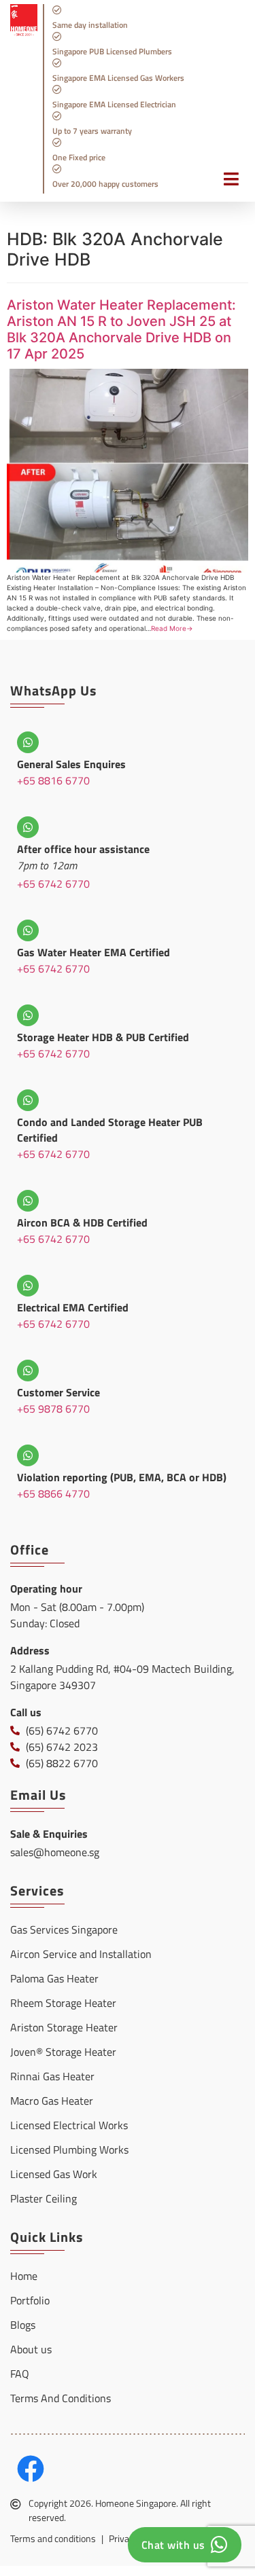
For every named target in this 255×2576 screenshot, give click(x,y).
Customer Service (58, 1392)
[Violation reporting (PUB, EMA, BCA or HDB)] (28, 1455)
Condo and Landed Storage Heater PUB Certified (110, 1130)
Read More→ (172, 628)
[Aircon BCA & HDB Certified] (28, 1201)
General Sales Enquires (71, 764)
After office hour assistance (83, 849)
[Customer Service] (28, 1371)
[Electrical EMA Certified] (28, 1286)
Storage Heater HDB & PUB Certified (103, 1037)
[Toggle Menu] (224, 186)
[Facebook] (31, 2469)
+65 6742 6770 (53, 884)
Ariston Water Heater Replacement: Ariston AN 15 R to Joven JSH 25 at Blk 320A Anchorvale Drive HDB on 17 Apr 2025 (121, 329)
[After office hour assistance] (28, 827)
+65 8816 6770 (53, 780)
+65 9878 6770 (53, 1409)
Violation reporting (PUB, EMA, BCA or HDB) (122, 1477)
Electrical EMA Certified (73, 1307)
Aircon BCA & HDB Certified (82, 1222)
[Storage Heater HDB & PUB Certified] (28, 1015)
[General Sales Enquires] (28, 742)
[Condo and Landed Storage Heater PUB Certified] (28, 1100)
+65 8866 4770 (53, 1493)
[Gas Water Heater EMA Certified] (28, 930)
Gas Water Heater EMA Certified (93, 952)
